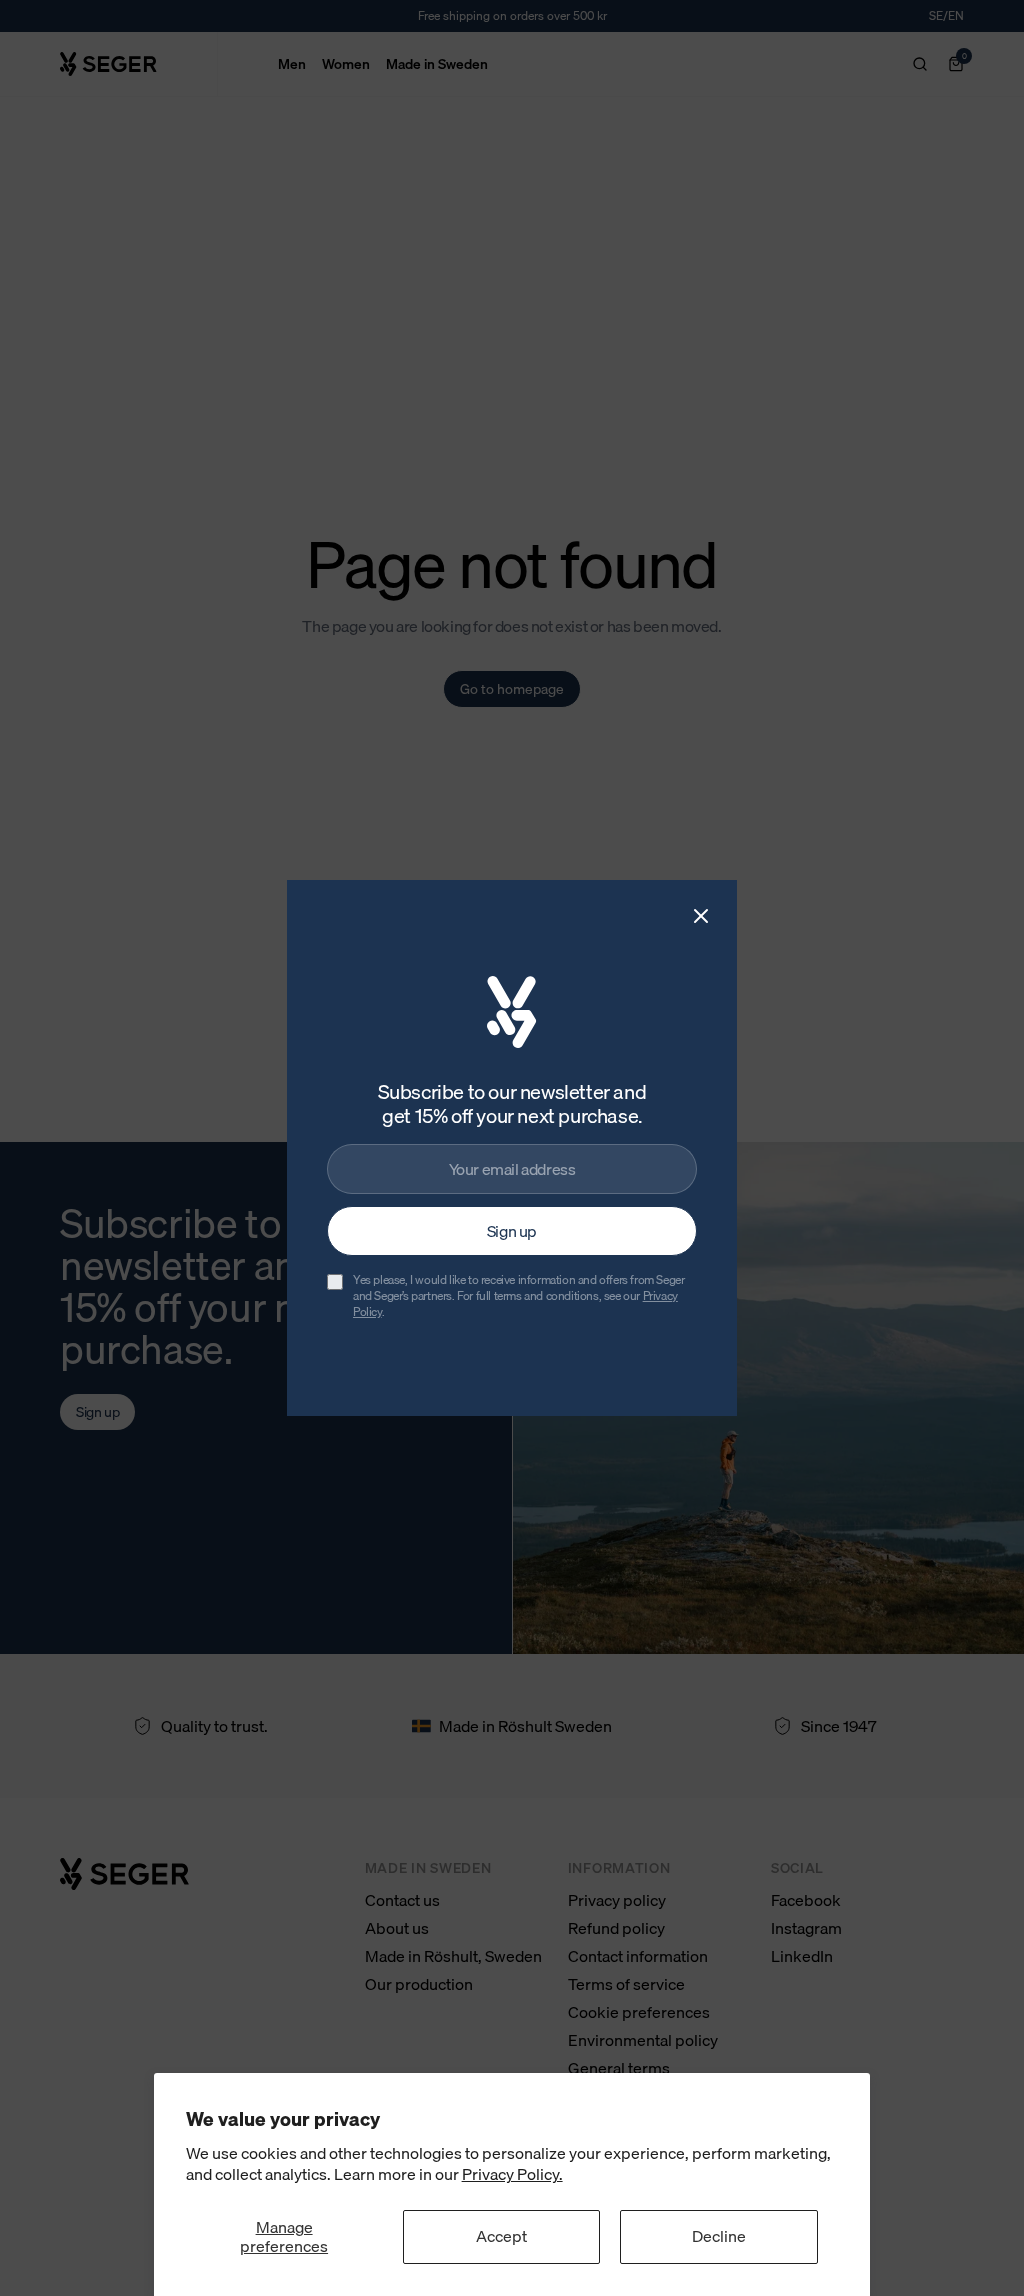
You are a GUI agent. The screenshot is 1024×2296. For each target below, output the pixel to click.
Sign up (512, 1231)
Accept (501, 2236)
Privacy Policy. (512, 2174)
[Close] (701, 916)
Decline (719, 2236)
